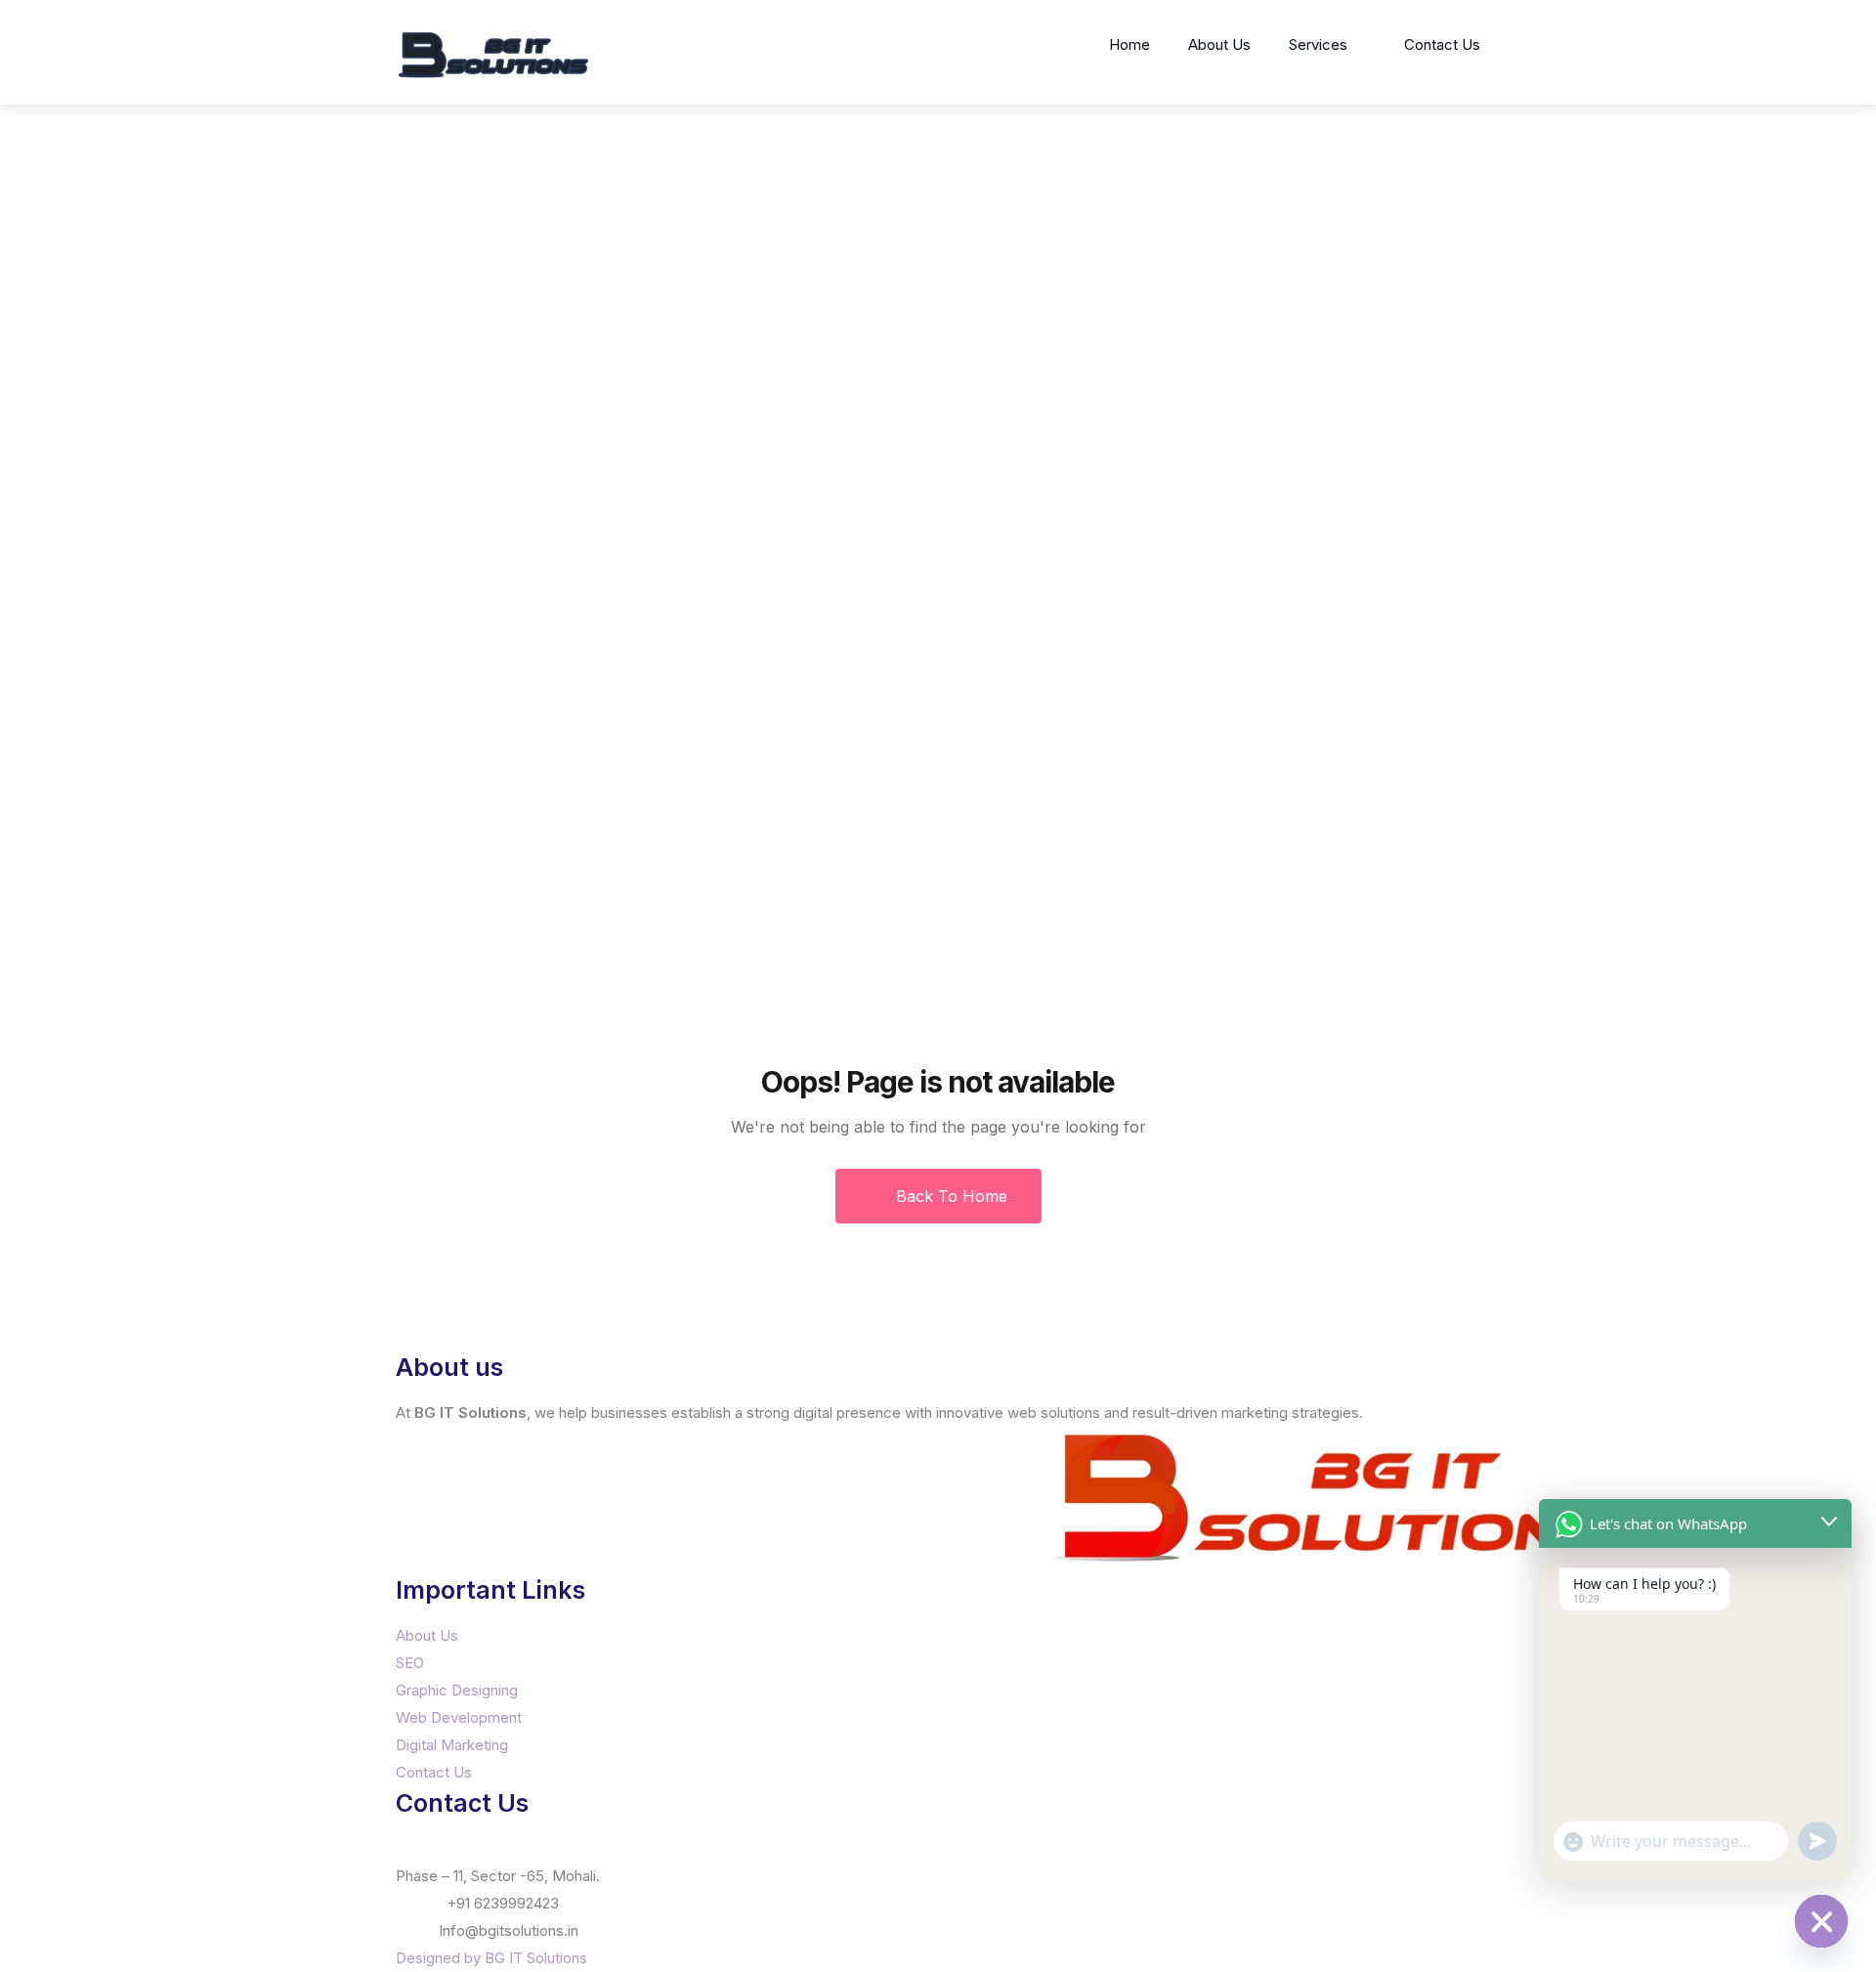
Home (1130, 44)
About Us (1219, 44)
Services (1318, 44)
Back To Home (949, 1196)
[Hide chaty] (1821, 1921)
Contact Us (1442, 44)
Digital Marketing (452, 1745)
